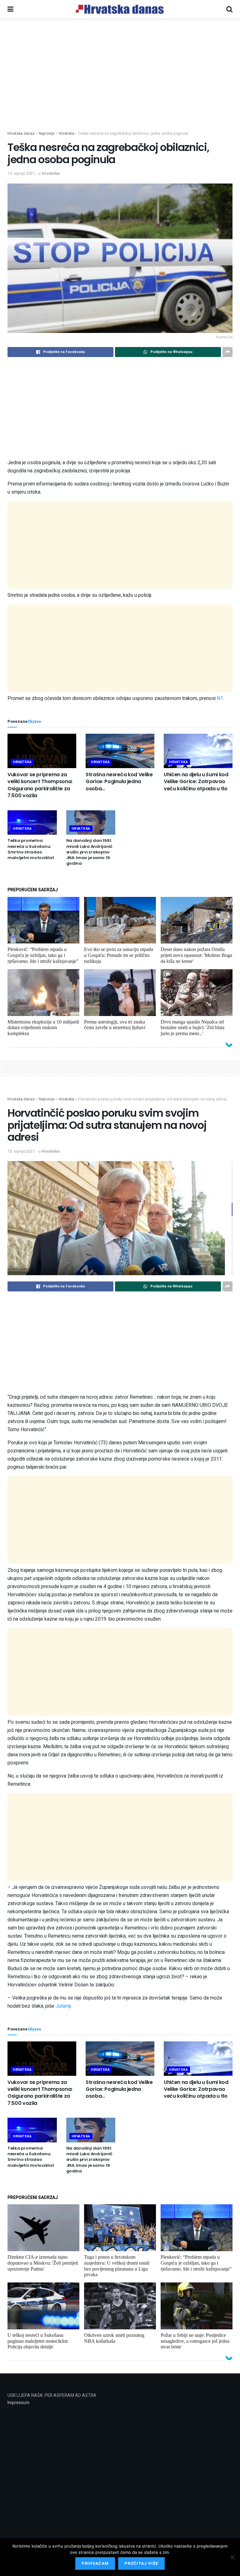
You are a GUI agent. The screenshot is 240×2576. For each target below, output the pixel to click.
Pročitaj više (141, 2563)
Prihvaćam (95, 2563)
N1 (220, 698)
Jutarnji (63, 2006)
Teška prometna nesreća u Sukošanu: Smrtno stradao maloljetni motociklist (31, 849)
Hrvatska (51, 173)
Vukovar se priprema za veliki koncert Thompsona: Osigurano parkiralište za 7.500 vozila (40, 785)
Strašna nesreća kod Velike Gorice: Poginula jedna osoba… (119, 782)
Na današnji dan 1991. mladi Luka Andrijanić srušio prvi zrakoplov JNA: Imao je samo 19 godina (90, 852)
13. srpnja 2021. (22, 1151)
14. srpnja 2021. (22, 173)
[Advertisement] (120, 84)
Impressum (18, 2403)
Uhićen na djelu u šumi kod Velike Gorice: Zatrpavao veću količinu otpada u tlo (196, 782)
